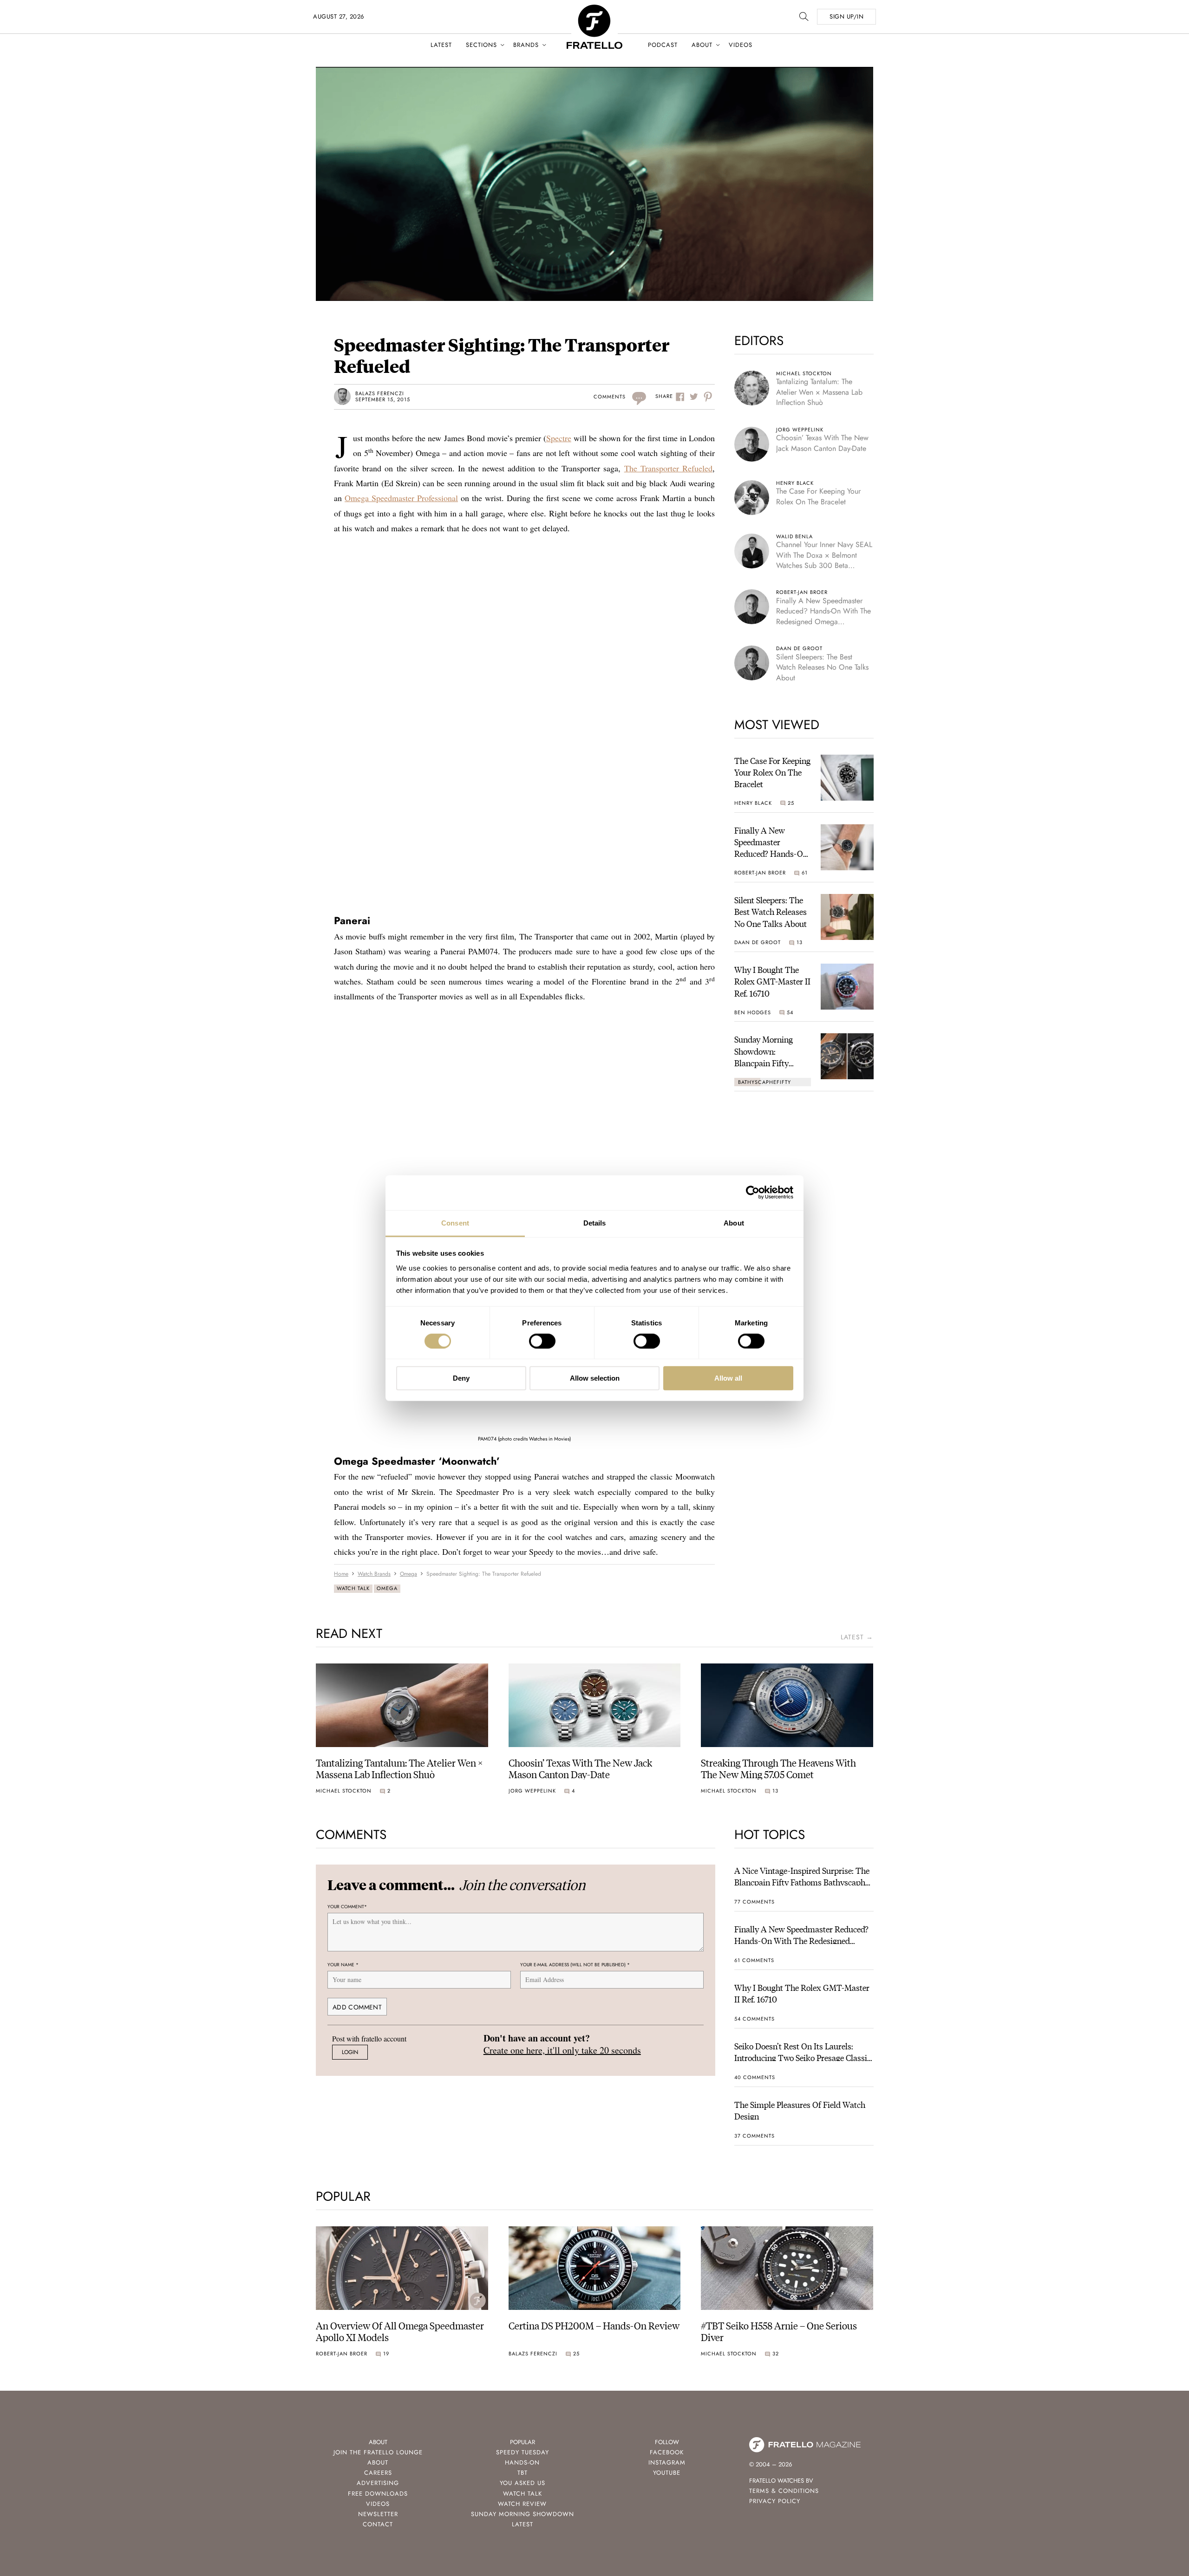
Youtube (667, 2473)
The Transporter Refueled (668, 468)
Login (350, 2052)
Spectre (559, 438)
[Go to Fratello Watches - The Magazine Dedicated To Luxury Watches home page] (594, 10)
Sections (481, 45)
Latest (441, 45)
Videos (741, 45)
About (702, 45)
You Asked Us (523, 2483)
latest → (857, 1637)
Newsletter (378, 2514)
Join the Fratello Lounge (378, 2452)
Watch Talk (353, 1588)
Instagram (667, 2462)
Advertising (378, 2483)
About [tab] (734, 1223)
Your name (343, 1965)
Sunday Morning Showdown (523, 2514)
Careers (378, 2473)
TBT (523, 2473)
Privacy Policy (775, 2501)
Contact (378, 2524)
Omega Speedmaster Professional (401, 498)
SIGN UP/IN (846, 16)
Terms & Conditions (784, 2491)
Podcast (663, 45)
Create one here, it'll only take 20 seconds (562, 2050)
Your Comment (347, 1907)
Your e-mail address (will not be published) (575, 1965)
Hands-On (522, 2462)
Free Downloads (378, 2494)
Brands (526, 45)
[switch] (542, 1341)
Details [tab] (595, 1223)
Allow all (728, 1378)
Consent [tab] (455, 1223)
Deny (461, 1378)
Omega (387, 1588)
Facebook (667, 2452)
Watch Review (522, 2504)
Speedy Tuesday (523, 2452)
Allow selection (595, 1378)
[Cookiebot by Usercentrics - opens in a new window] (753, 1193)
